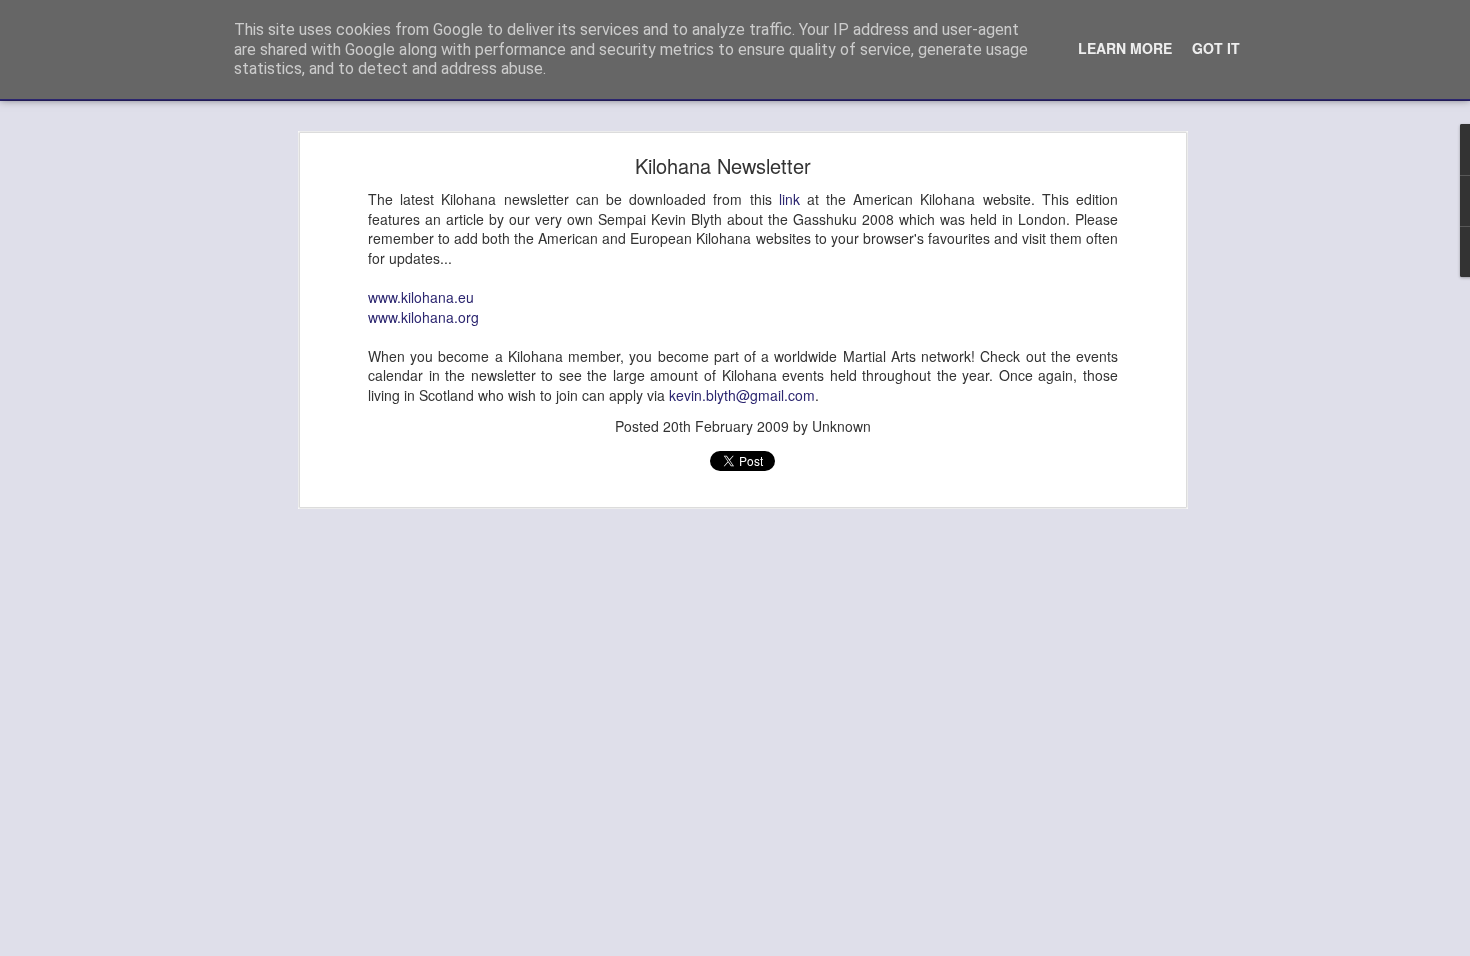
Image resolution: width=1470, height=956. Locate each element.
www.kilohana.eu (421, 297)
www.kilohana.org (423, 317)
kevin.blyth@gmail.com (742, 395)
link (789, 199)
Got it (1216, 48)
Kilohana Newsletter (723, 165)
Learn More (1125, 48)
